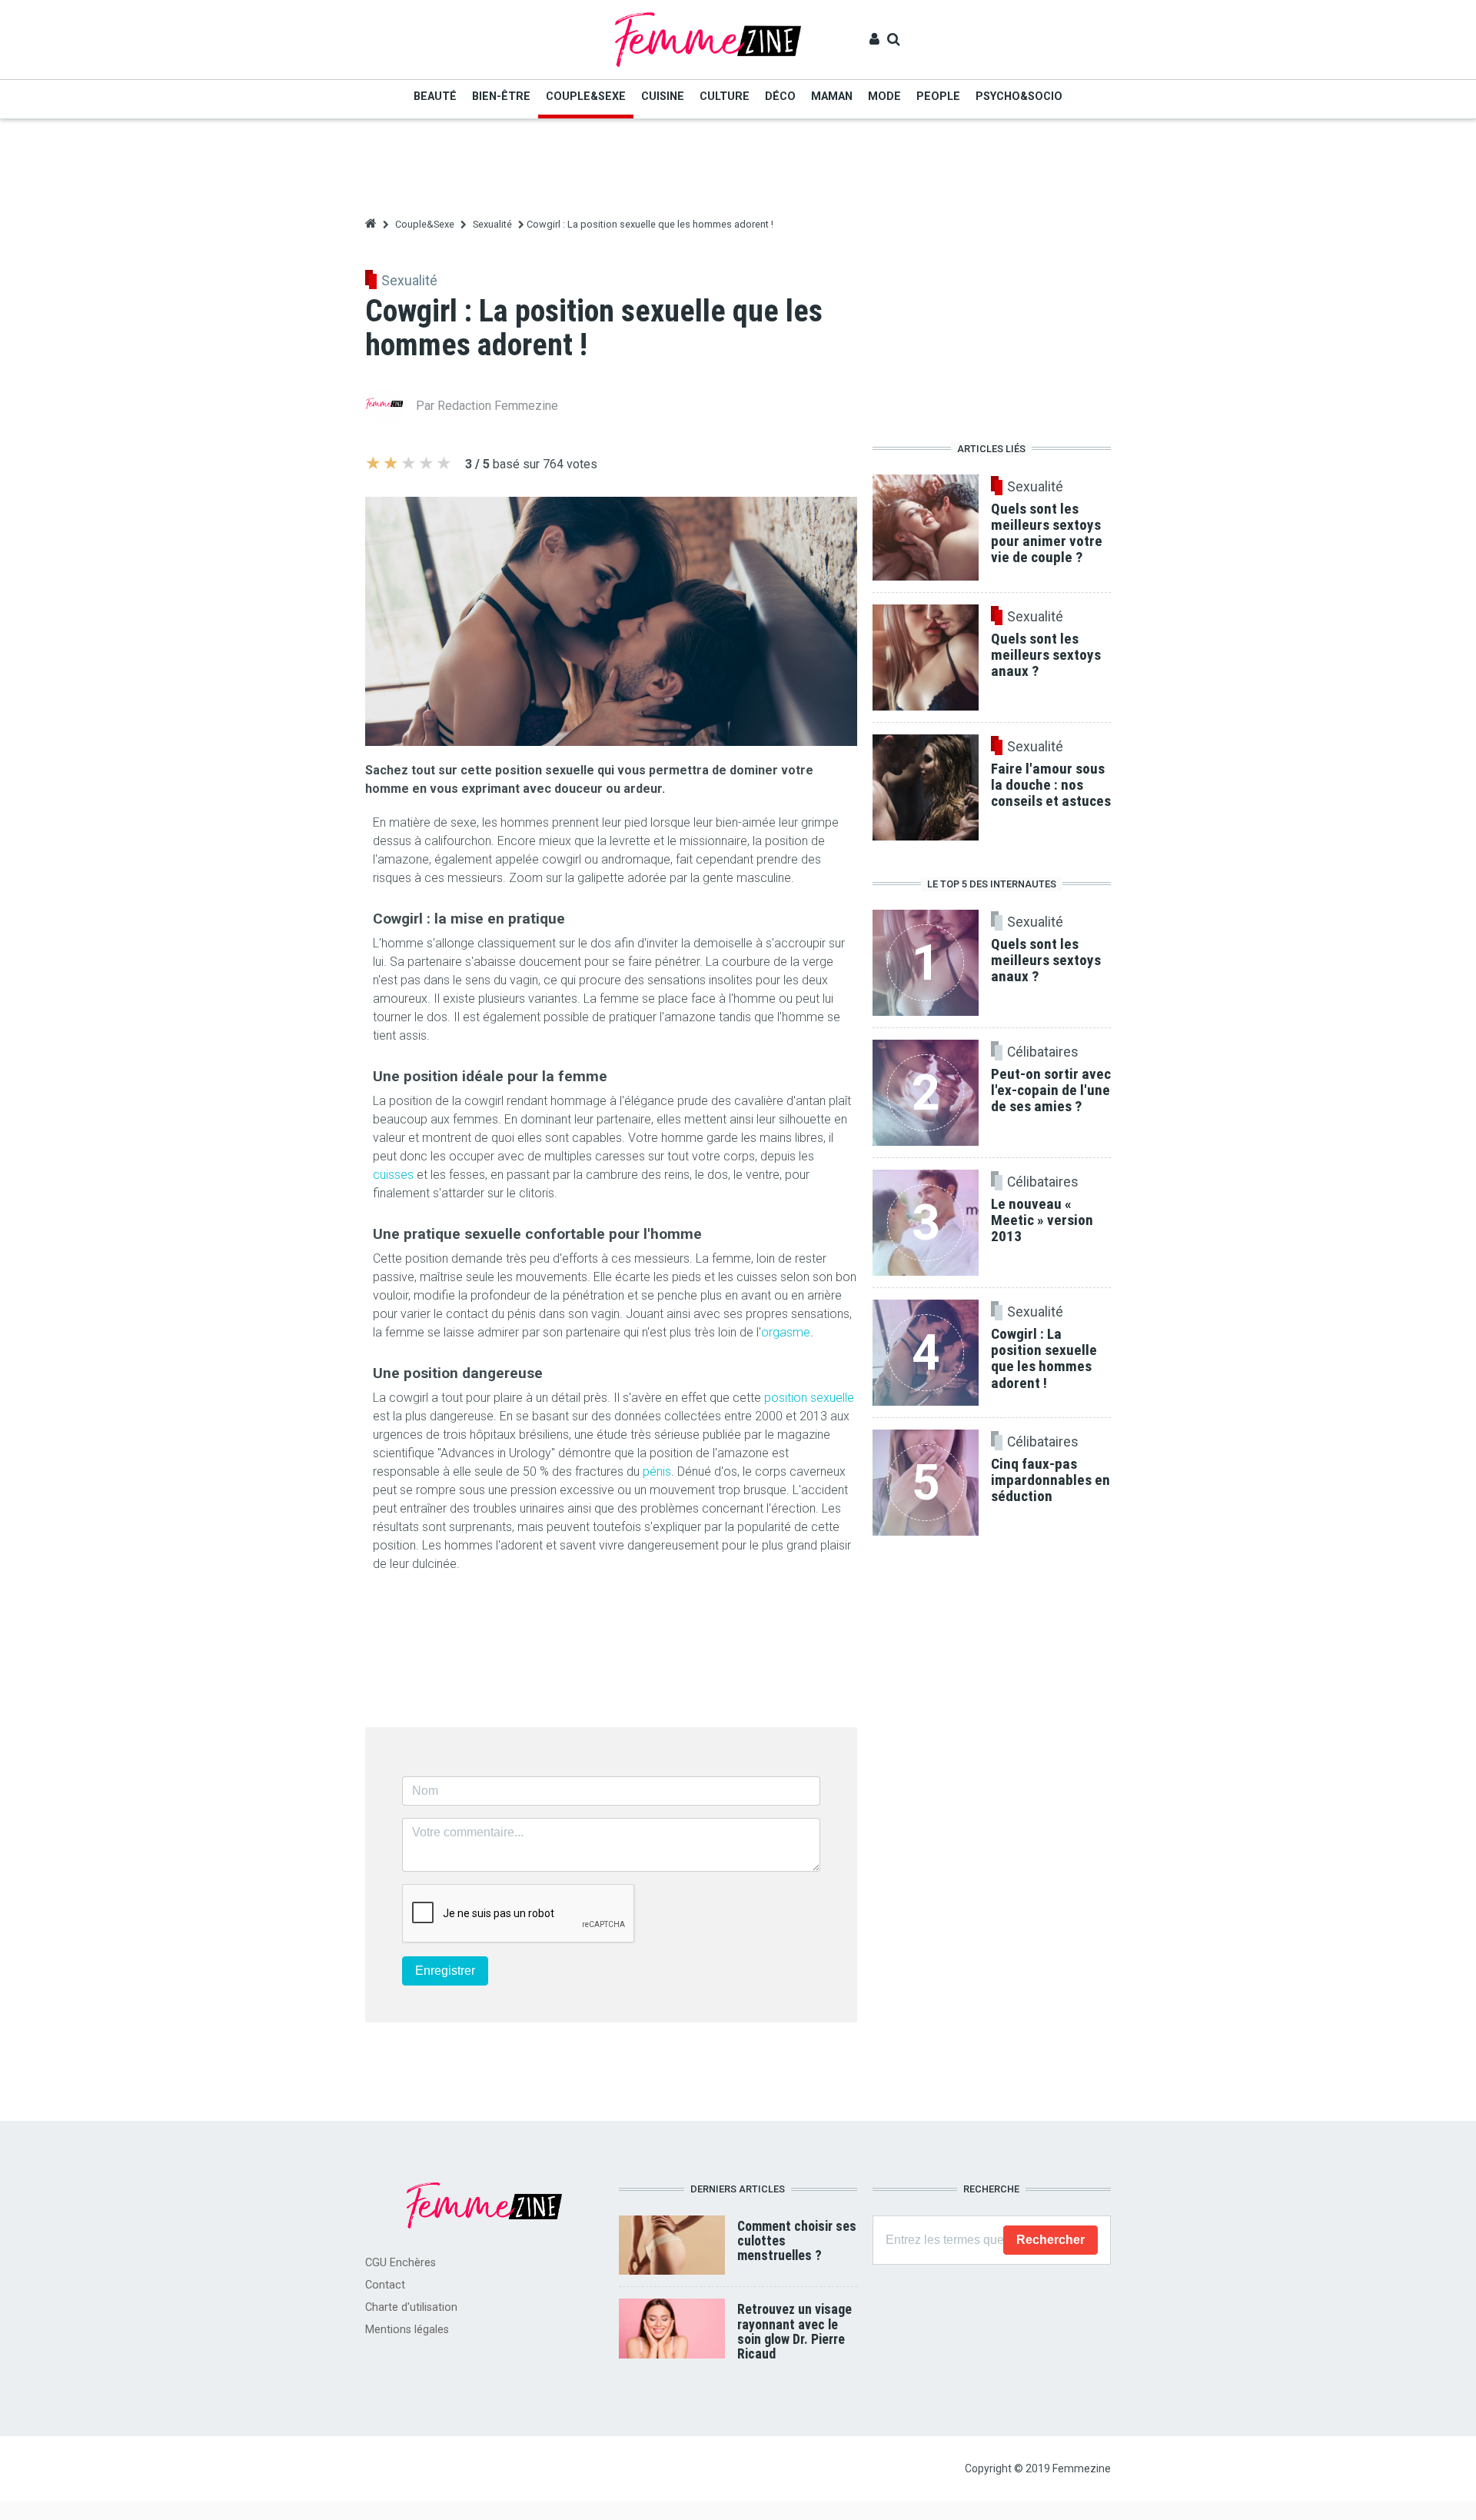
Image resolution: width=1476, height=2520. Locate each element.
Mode (884, 97)
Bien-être (501, 97)
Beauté (435, 97)
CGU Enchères (401, 2263)
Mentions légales (407, 2330)
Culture (725, 97)
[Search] (894, 39)
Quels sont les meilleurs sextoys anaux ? (1046, 960)
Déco (780, 97)
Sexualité (492, 224)
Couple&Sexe (586, 97)
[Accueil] (708, 39)
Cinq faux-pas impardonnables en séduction (1050, 1480)
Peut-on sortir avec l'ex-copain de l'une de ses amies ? (1051, 1090)
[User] (874, 39)
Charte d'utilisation (411, 2307)
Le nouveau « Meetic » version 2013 (1042, 1220)
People (938, 97)
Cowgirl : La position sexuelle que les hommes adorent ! (1044, 1358)
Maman (832, 97)
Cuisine (663, 97)
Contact (385, 2285)
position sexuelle (809, 1398)
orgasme (786, 1332)
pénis (657, 1471)
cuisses (393, 1175)
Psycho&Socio (1019, 97)
